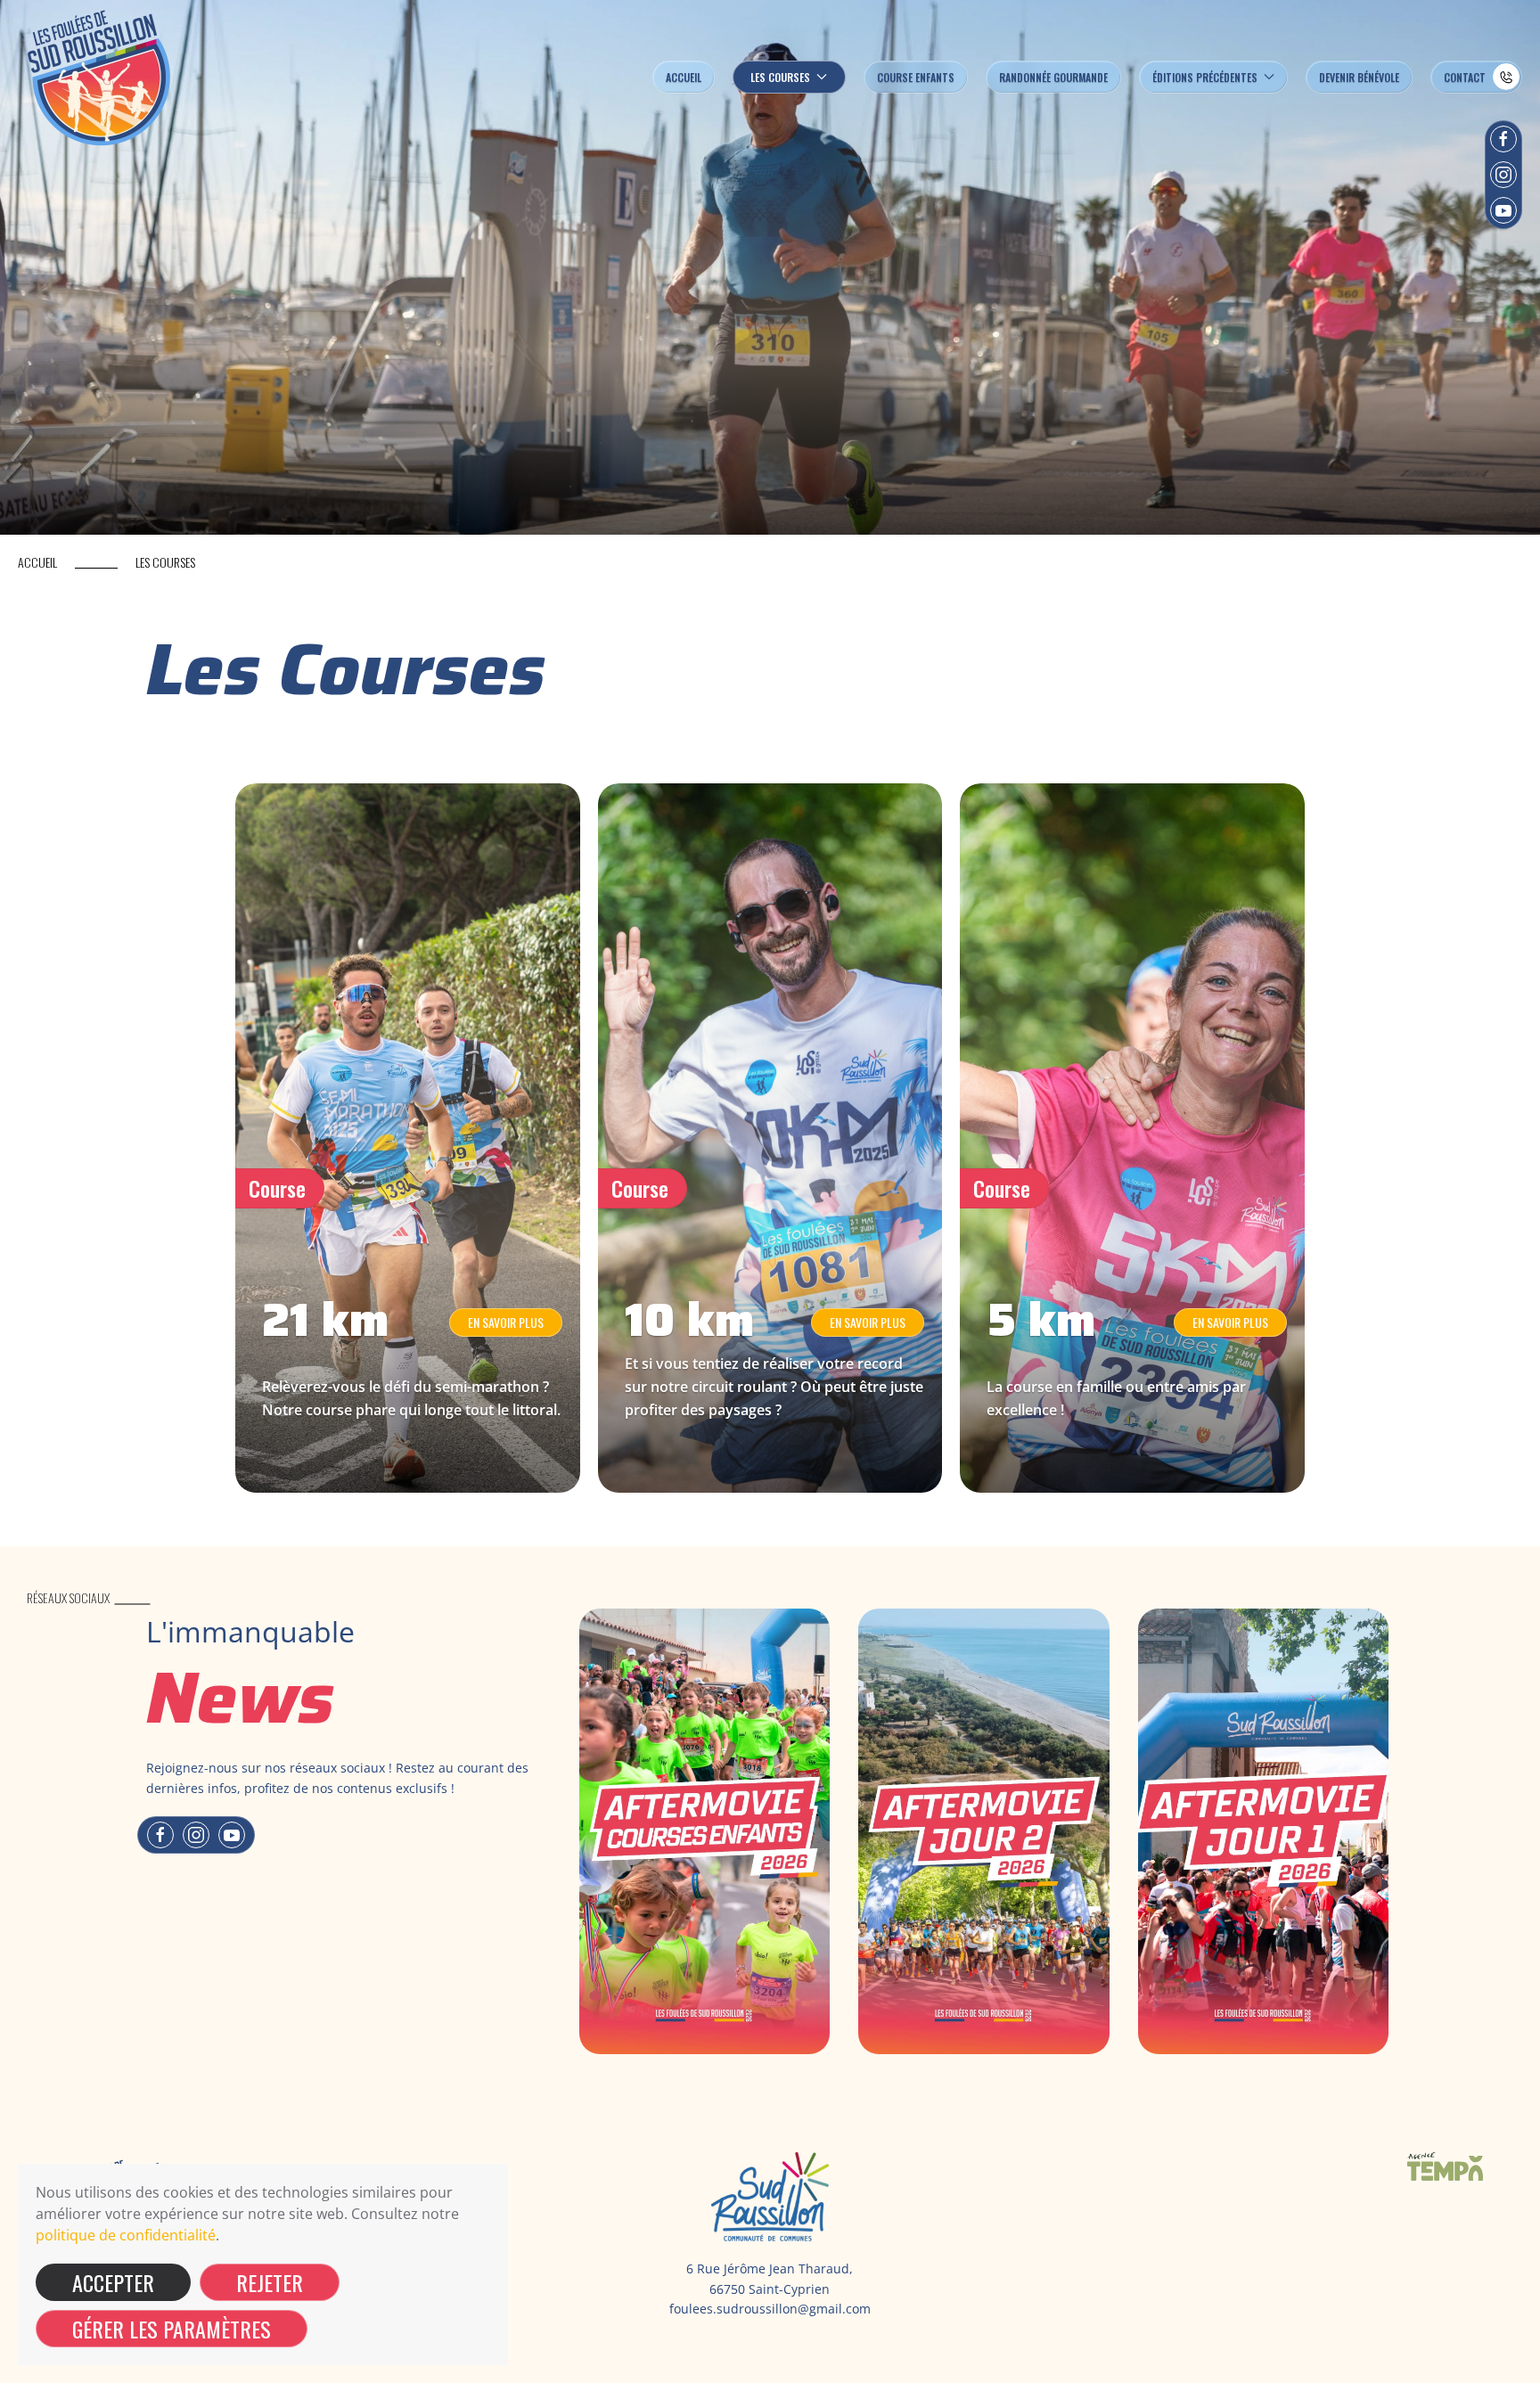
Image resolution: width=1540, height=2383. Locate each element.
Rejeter (270, 2282)
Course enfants (916, 77)
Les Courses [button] (780, 77)
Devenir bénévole (1359, 77)
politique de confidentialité (126, 2235)
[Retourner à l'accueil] (100, 77)
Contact (1465, 77)
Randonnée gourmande (1053, 77)
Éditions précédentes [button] (1205, 77)
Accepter (113, 2282)
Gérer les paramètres (172, 2329)
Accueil (684, 77)
